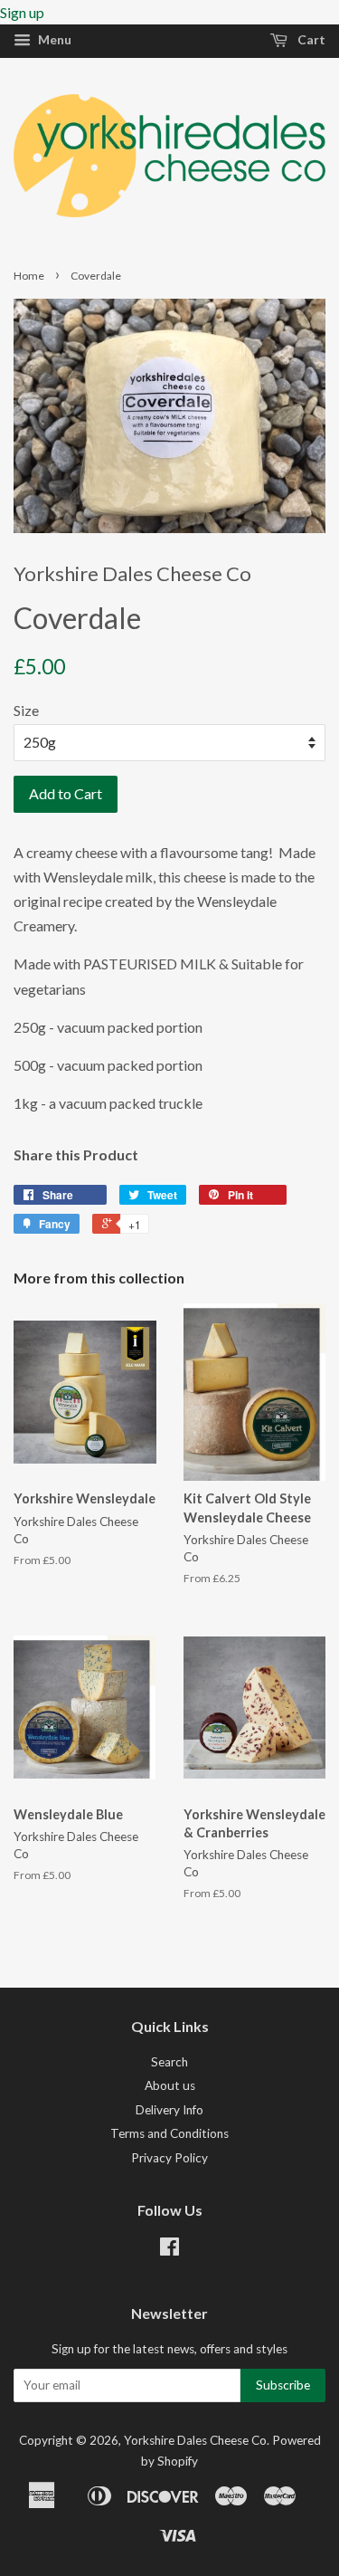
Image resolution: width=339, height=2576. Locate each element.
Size (26, 710)
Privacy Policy (169, 2158)
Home (29, 276)
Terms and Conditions (169, 2133)
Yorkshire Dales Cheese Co (195, 2440)
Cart (310, 39)
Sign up (22, 12)
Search (169, 2062)
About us (170, 2085)
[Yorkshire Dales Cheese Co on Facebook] (169, 2250)
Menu (53, 39)
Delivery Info (169, 2110)
